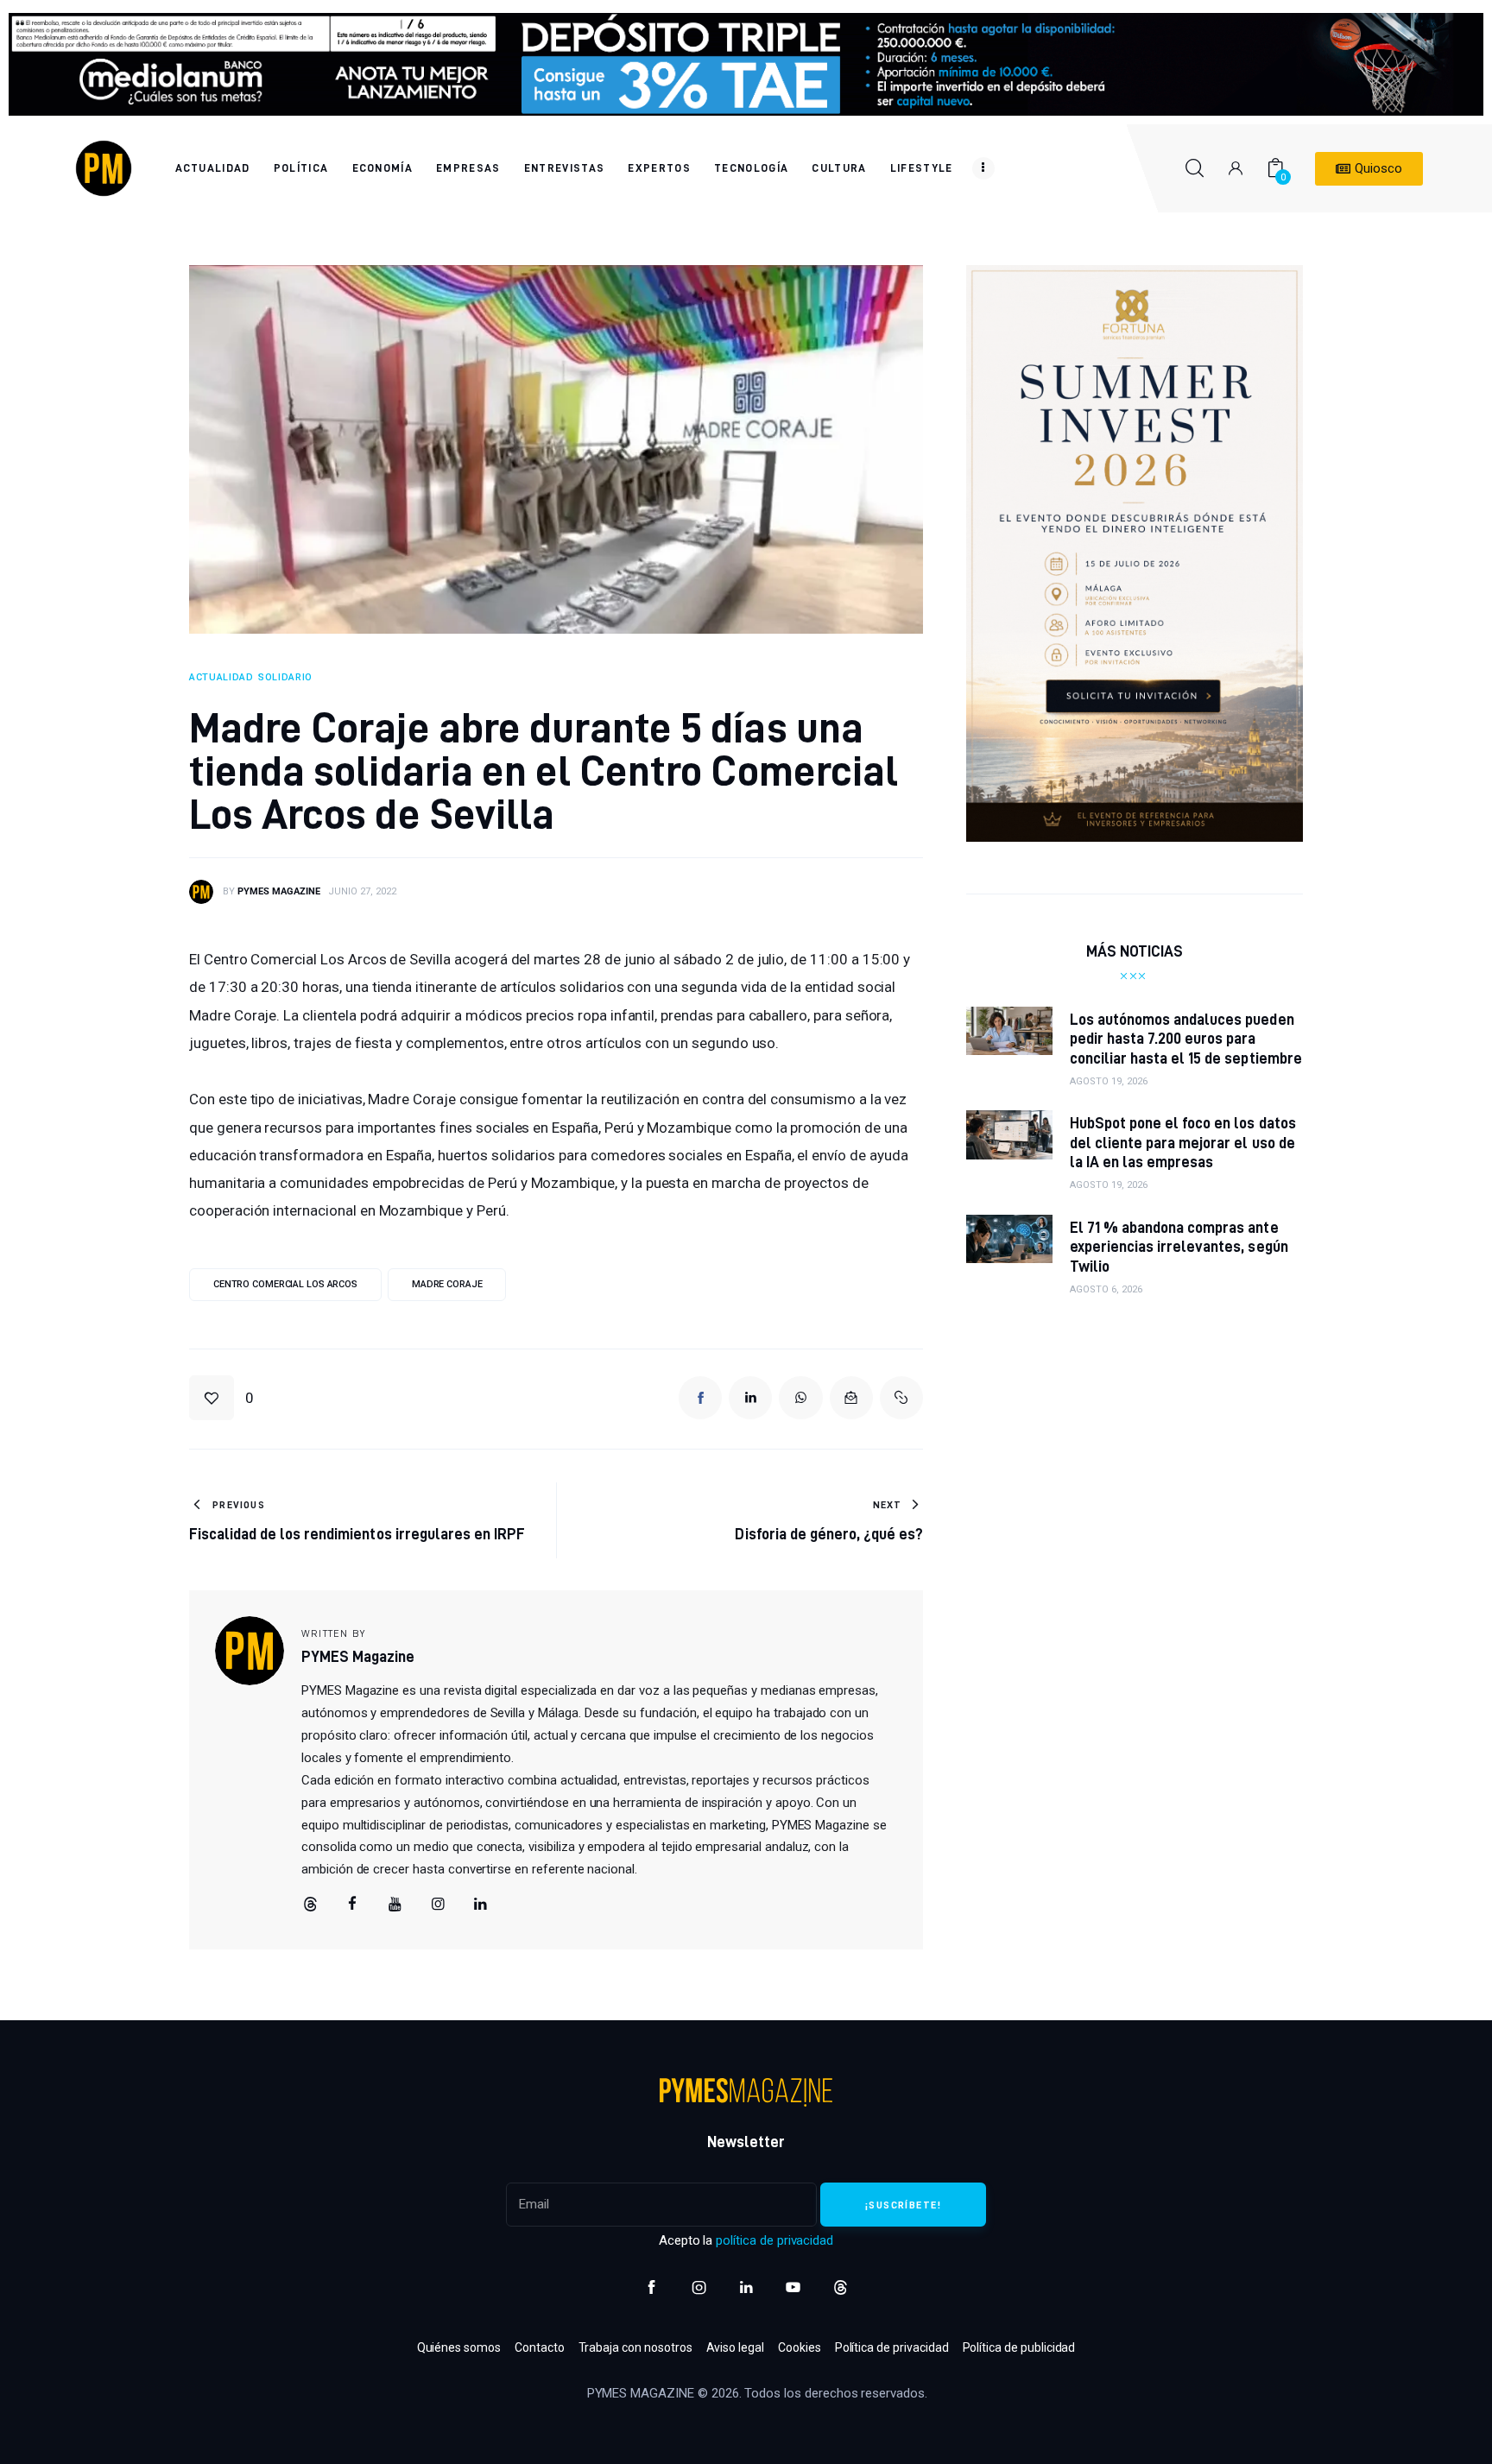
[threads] (310, 1905)
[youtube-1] (793, 2287)
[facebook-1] (651, 2287)
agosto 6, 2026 (1106, 1289)
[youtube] (395, 1905)
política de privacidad (774, 2240)
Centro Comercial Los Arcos (285, 1284)
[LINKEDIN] (750, 1398)
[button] (221, 1398)
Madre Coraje (447, 1284)
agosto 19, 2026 (1109, 1081)
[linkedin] (481, 1905)
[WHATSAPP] (800, 1398)
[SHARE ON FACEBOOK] (700, 1398)
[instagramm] (438, 1905)
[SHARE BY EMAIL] (851, 1398)
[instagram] (699, 2287)
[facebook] (352, 1905)
